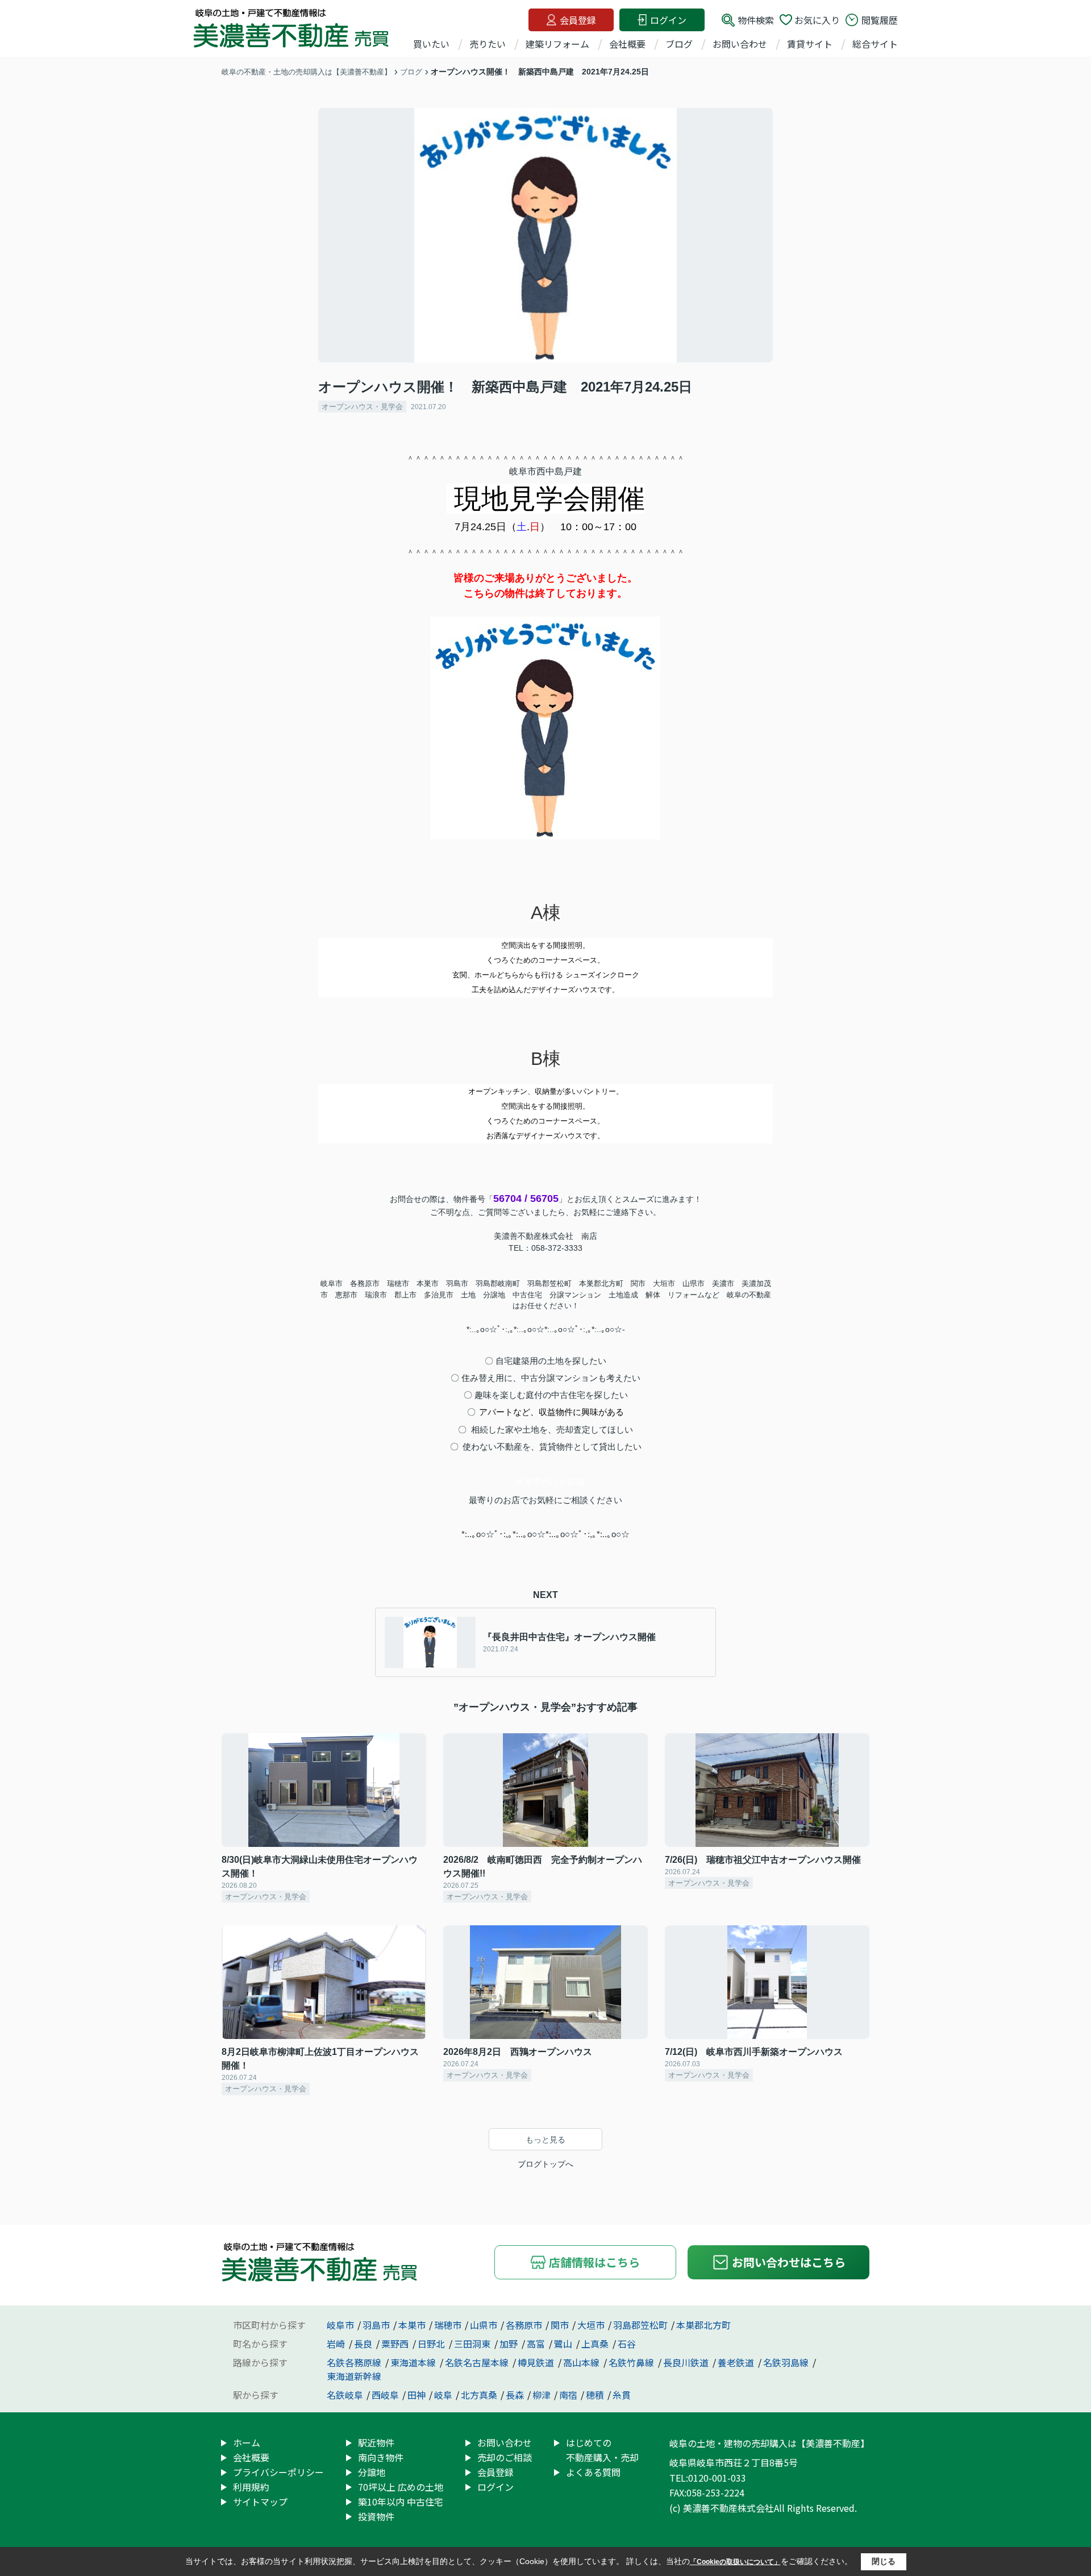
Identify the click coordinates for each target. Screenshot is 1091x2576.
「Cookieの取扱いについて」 (735, 2562)
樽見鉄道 (537, 2362)
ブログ (679, 44)
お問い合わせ (740, 44)
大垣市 (591, 2325)
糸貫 (622, 2395)
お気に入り (817, 20)
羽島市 (376, 2325)
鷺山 (564, 2344)
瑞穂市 (448, 2325)
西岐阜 (385, 2395)
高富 (537, 2344)
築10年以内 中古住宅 (401, 2502)
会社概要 (627, 44)
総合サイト (875, 44)
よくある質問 (593, 2472)
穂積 (595, 2395)
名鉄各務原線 (355, 2362)
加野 (510, 2344)
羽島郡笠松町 (640, 2325)
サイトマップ (260, 2502)
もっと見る (545, 2140)
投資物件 (376, 2516)
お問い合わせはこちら (789, 2262)
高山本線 (582, 2362)
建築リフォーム (557, 44)
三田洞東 (473, 2344)
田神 (417, 2395)
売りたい (488, 44)
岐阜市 (340, 2325)
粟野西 (396, 2344)
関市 (560, 2325)
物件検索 (756, 20)
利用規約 (251, 2487)
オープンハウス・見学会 (362, 407)
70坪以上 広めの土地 (401, 2487)
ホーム (247, 2442)
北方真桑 (479, 2395)
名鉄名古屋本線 (478, 2362)
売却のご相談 (505, 2457)
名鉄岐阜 (345, 2395)
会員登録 (578, 20)
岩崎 (337, 2344)
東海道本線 (414, 2362)
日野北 (432, 2344)
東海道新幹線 (354, 2376)
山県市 (484, 2325)
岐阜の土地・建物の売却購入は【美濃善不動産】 (769, 2443)
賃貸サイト (810, 44)
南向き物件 (381, 2457)
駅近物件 (376, 2442)
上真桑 (596, 2344)
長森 (515, 2395)
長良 (364, 2344)
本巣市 (412, 2325)
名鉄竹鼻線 (632, 2362)
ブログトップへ (545, 2164)
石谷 (627, 2344)
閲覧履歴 (880, 20)
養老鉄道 (737, 2362)
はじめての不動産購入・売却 (602, 2450)
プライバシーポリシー (278, 2472)
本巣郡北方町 (703, 2325)
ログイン (668, 20)
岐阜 (443, 2395)
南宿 (568, 2395)
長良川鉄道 (687, 2362)
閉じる (884, 2561)
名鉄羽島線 (787, 2362)
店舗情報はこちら (594, 2262)
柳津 (542, 2395)
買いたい (431, 44)
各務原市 (524, 2325)
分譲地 (372, 2472)
